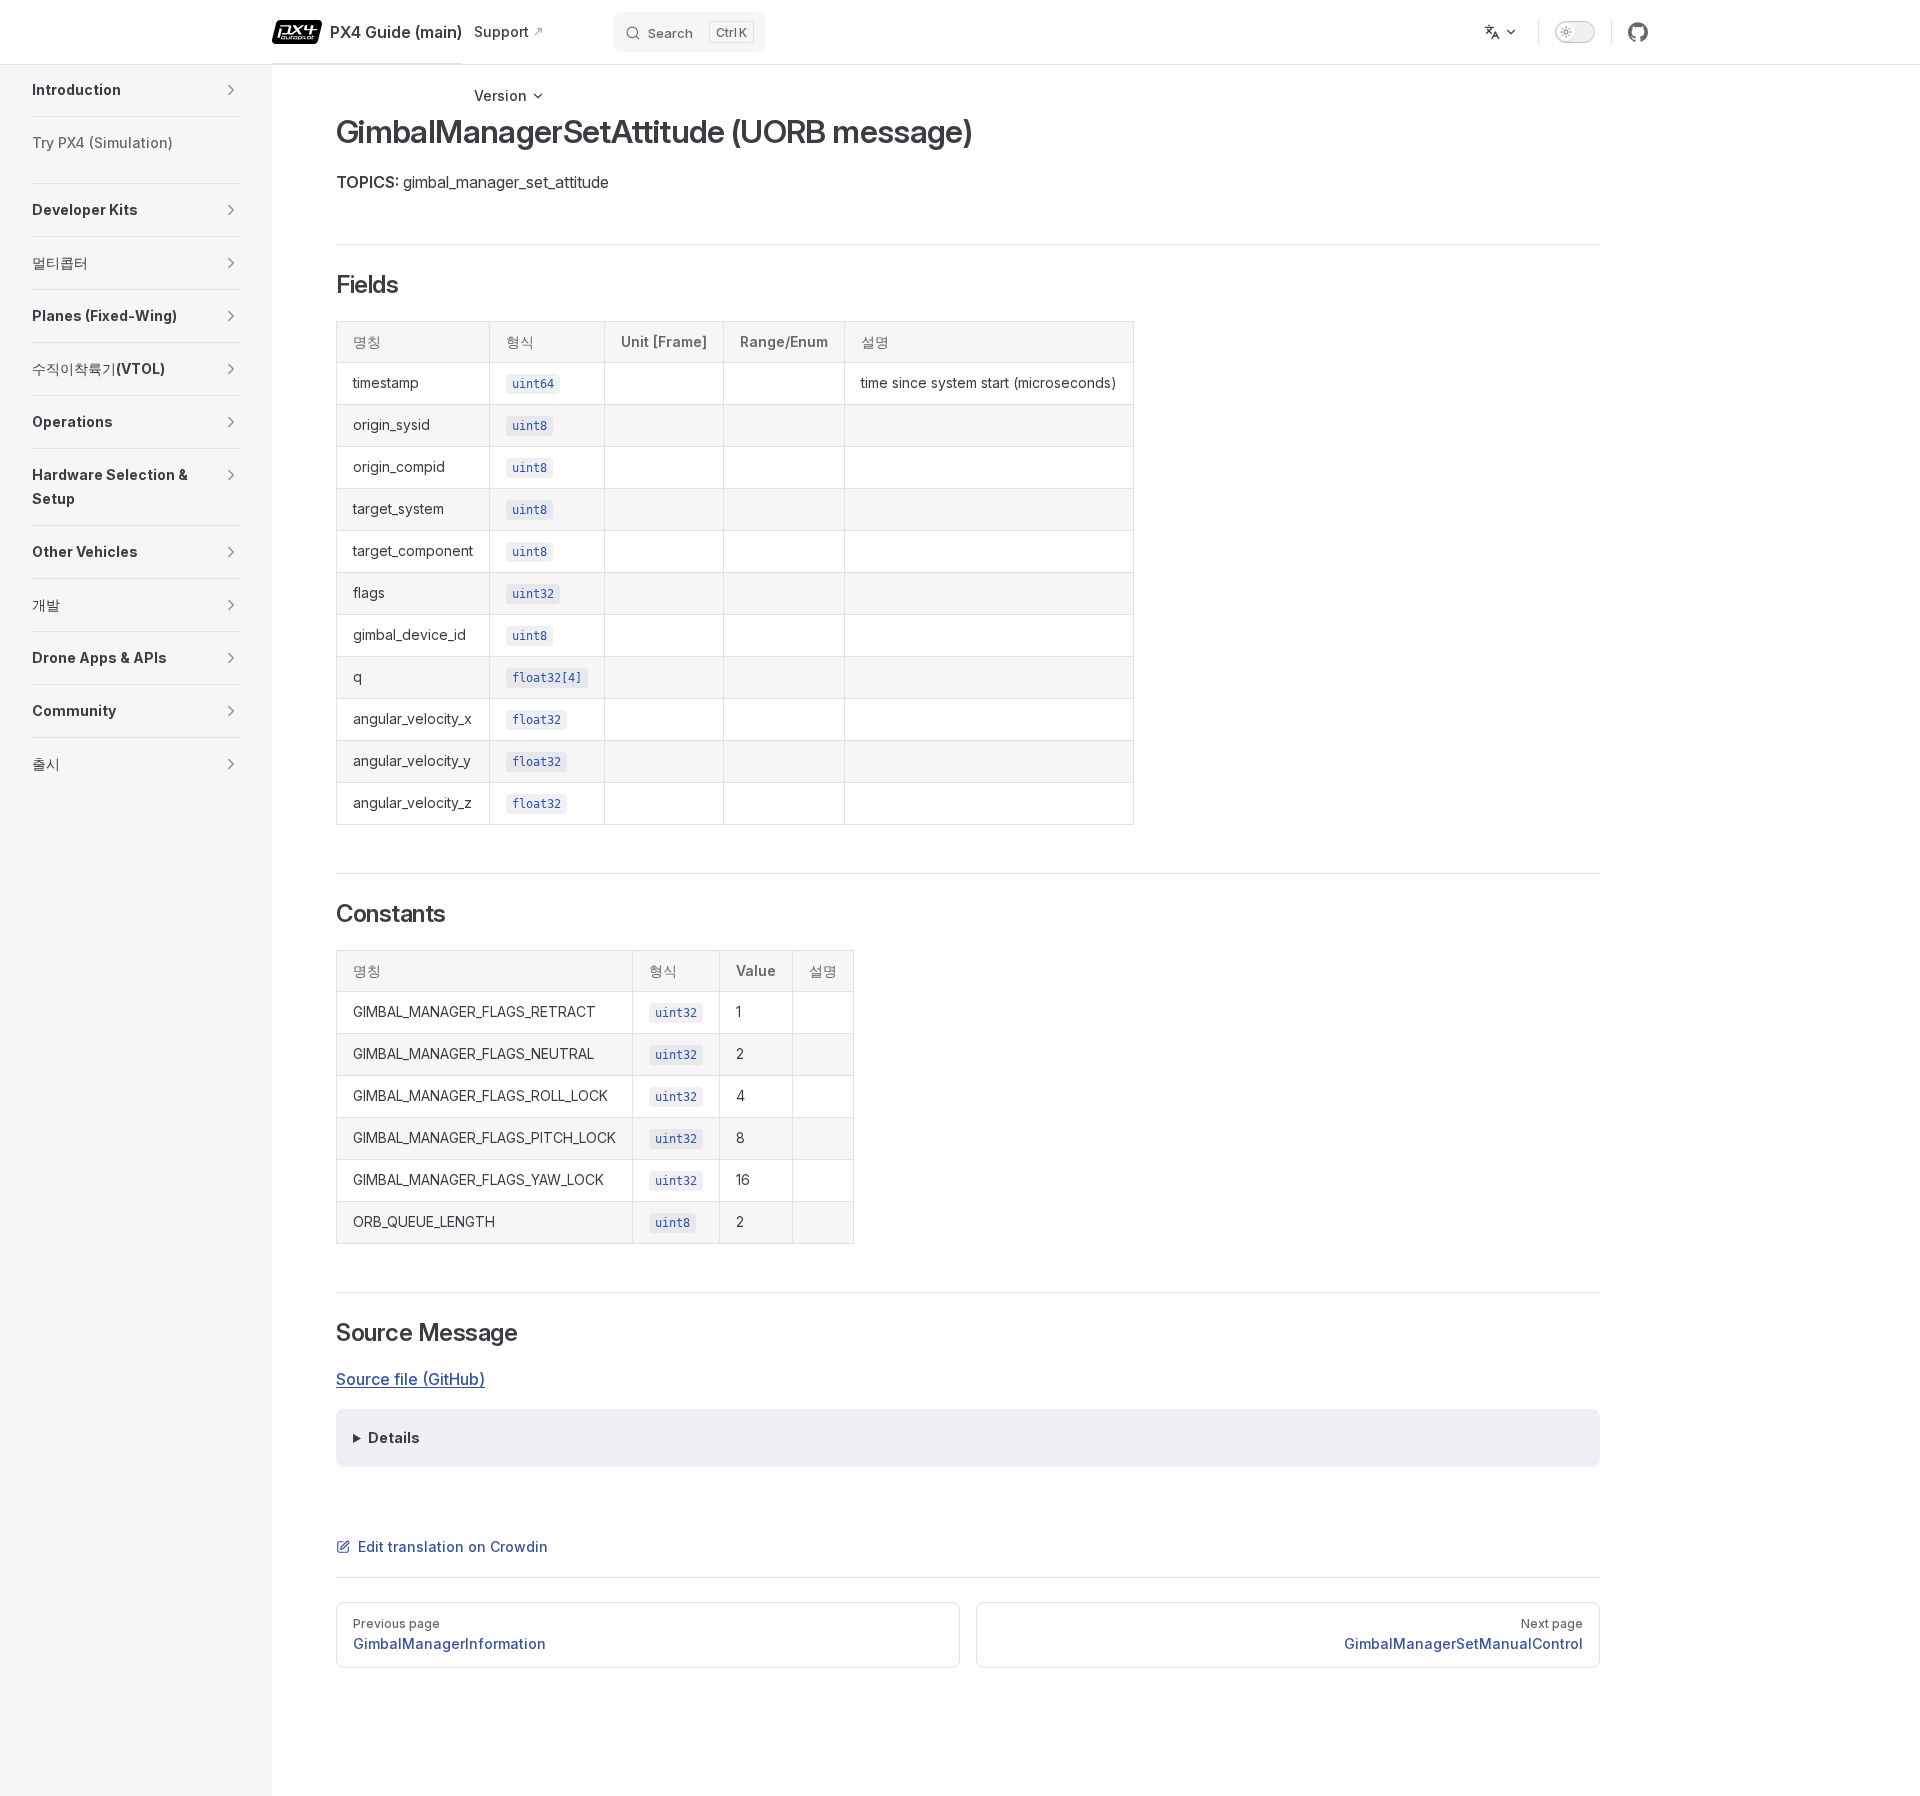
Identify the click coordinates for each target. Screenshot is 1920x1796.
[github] (1638, 32)
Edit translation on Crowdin (453, 1546)
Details (394, 1437)
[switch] (1575, 32)
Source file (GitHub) (410, 1379)
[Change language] (1501, 32)
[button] (231, 90)
